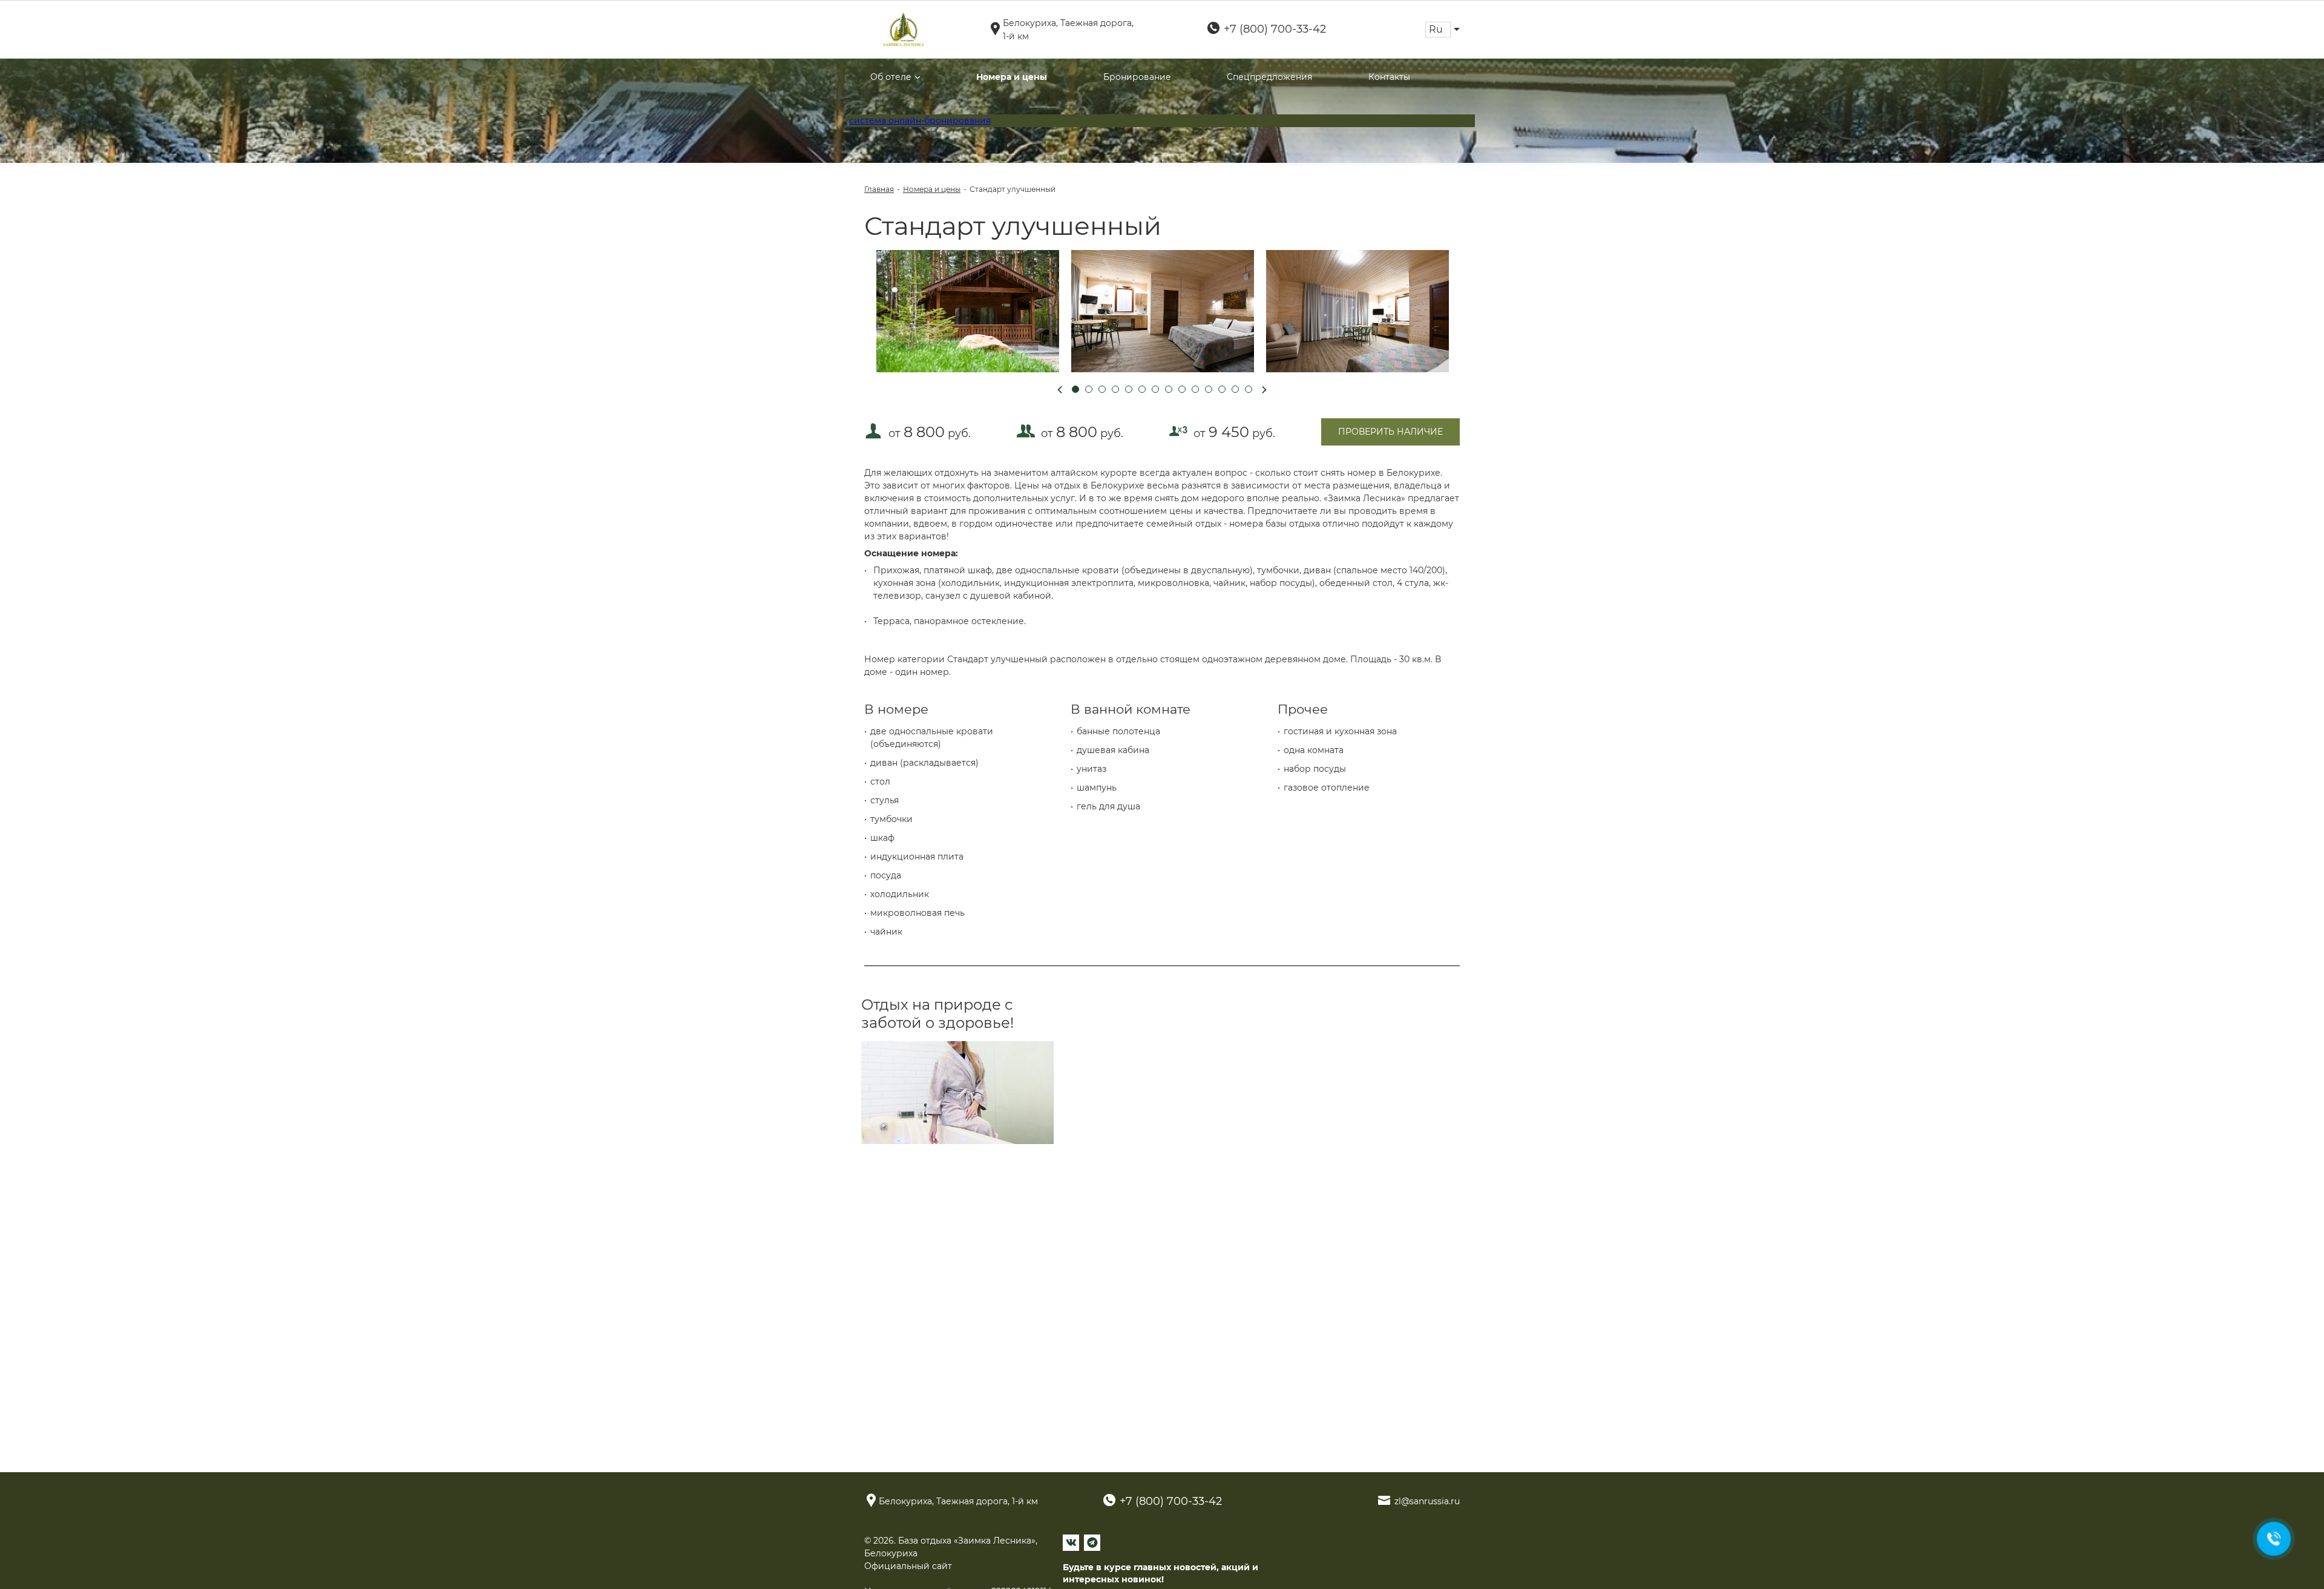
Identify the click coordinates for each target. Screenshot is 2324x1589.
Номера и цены (1012, 77)
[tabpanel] (968, 311)
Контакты (1389, 77)
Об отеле (891, 77)
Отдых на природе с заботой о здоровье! (937, 1014)
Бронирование (1137, 77)
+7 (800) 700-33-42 (1275, 29)
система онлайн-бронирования (920, 120)
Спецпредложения (1269, 77)
